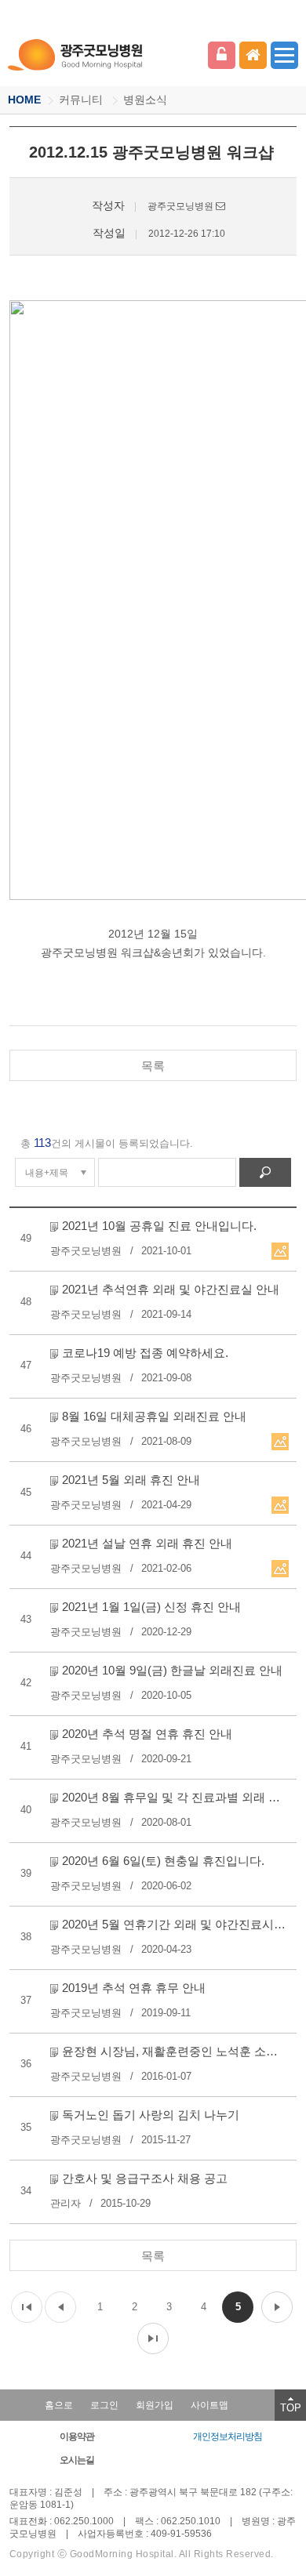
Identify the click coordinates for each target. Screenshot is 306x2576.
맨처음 (27, 2307)
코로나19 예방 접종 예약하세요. (145, 1353)
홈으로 (59, 2405)
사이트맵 (209, 2405)
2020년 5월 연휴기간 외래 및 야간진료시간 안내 (176, 1924)
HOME (24, 100)
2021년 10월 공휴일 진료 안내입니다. (159, 1226)
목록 (153, 1066)
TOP (291, 2408)
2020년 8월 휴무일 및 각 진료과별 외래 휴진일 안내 (176, 1797)
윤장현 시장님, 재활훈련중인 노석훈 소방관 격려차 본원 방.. (176, 2051)
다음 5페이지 (277, 2307)
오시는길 (77, 2460)
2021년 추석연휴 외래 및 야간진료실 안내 (171, 1289)
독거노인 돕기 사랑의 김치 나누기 (151, 2115)
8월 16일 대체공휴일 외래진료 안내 (154, 1416)
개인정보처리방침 (228, 2436)
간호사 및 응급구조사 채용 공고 (145, 2178)
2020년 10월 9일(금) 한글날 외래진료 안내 (172, 1670)
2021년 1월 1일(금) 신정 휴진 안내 (151, 1607)
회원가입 (155, 2405)
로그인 (222, 55)
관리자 (66, 2203)
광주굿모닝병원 (76, 55)
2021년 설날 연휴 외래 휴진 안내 (147, 1543)
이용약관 (77, 2436)
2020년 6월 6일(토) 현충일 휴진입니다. (163, 1861)
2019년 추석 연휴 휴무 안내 (134, 1988)
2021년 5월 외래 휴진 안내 (131, 1480)
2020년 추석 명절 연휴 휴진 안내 (147, 1734)
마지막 (153, 2338)
